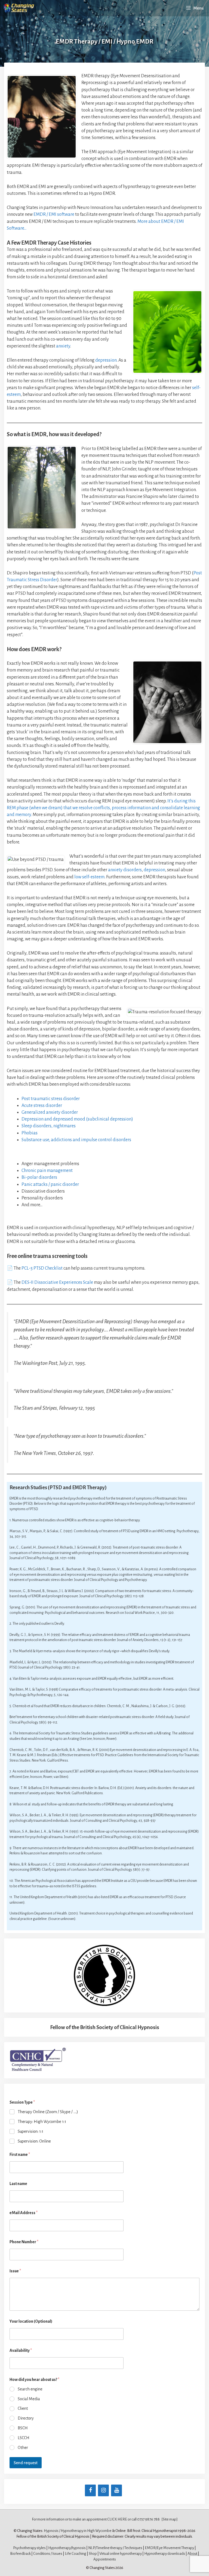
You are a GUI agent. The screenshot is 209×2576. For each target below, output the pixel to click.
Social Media (29, 2399)
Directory (26, 2418)
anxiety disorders (125, 870)
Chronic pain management (47, 1171)
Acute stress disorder (42, 1106)
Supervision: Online (34, 2141)
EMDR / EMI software (54, 214)
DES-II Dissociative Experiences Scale (57, 1282)
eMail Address (24, 2213)
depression (106, 360)
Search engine (30, 2389)
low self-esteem (89, 877)
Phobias (30, 1133)
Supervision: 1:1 (30, 2131)
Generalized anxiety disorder (50, 1112)
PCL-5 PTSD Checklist (42, 1268)
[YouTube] (116, 2490)
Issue (15, 2271)
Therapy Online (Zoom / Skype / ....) (48, 2112)
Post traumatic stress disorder (51, 1099)
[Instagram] (103, 2490)
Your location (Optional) (31, 2321)
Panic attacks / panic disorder (50, 1184)
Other (23, 2448)
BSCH (23, 2428)
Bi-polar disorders (39, 1177)
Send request (26, 2463)
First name (20, 2155)
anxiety (63, 346)
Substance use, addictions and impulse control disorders (76, 1140)
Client (23, 2408)
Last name (18, 2184)
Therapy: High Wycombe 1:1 (42, 2122)
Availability (21, 2350)
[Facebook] (90, 2490)
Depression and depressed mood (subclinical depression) (77, 1119)
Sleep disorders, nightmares (49, 1126)
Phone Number (24, 2242)
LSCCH (24, 2438)
